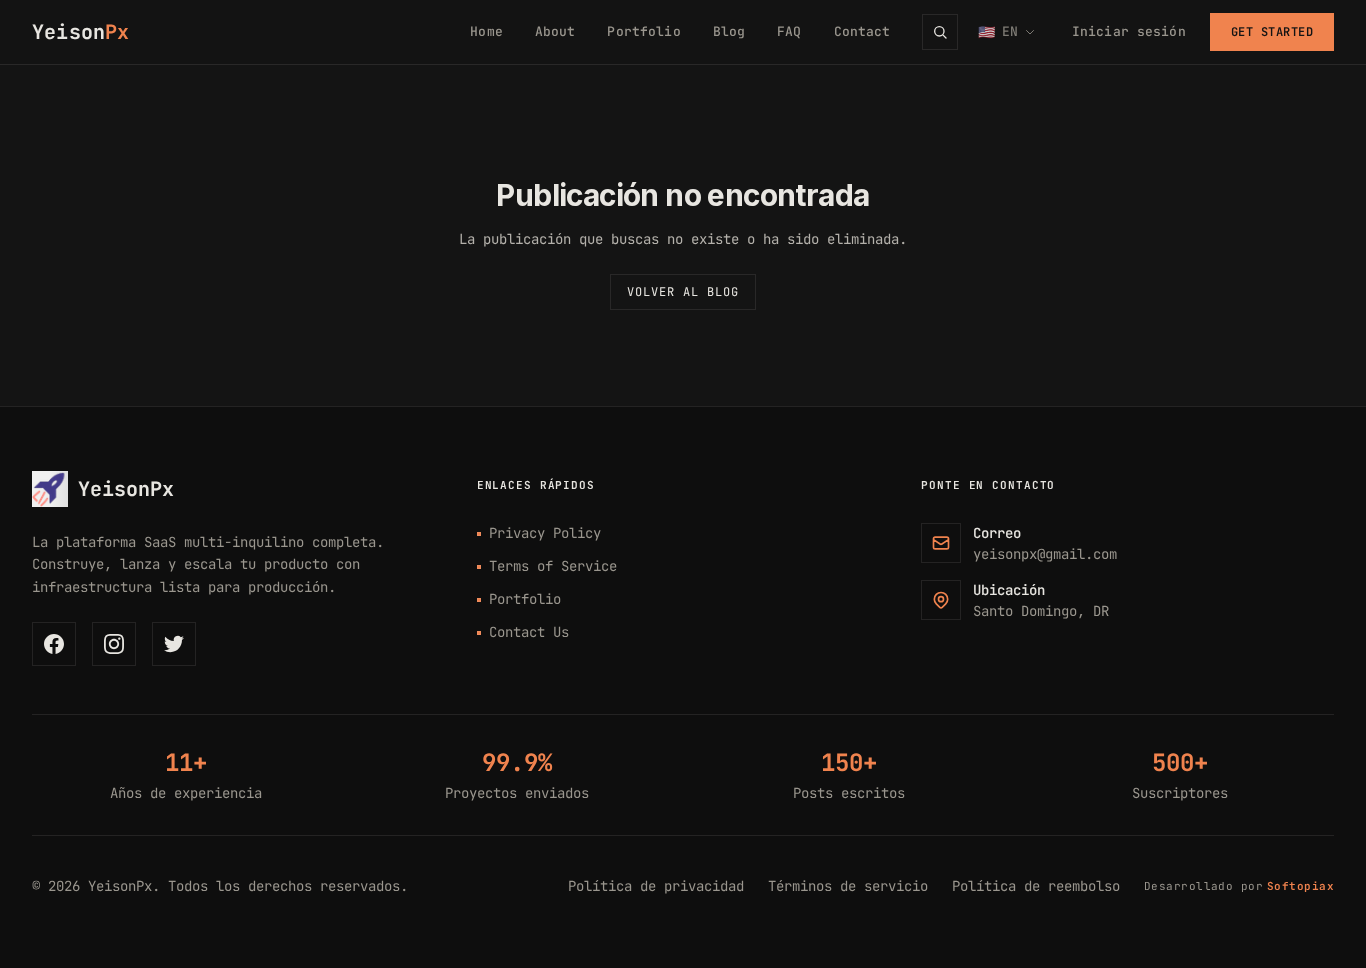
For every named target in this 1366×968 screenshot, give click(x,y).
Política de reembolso (1036, 886)
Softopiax (1300, 886)
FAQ (789, 31)
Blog (729, 31)
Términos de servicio (848, 886)
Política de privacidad (656, 886)
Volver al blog (682, 292)
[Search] (940, 32)
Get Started (1272, 32)
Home (486, 31)
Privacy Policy (545, 533)
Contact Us (529, 632)
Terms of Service (553, 566)
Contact (862, 31)
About (555, 31)
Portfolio (643, 31)
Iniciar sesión (1129, 31)
